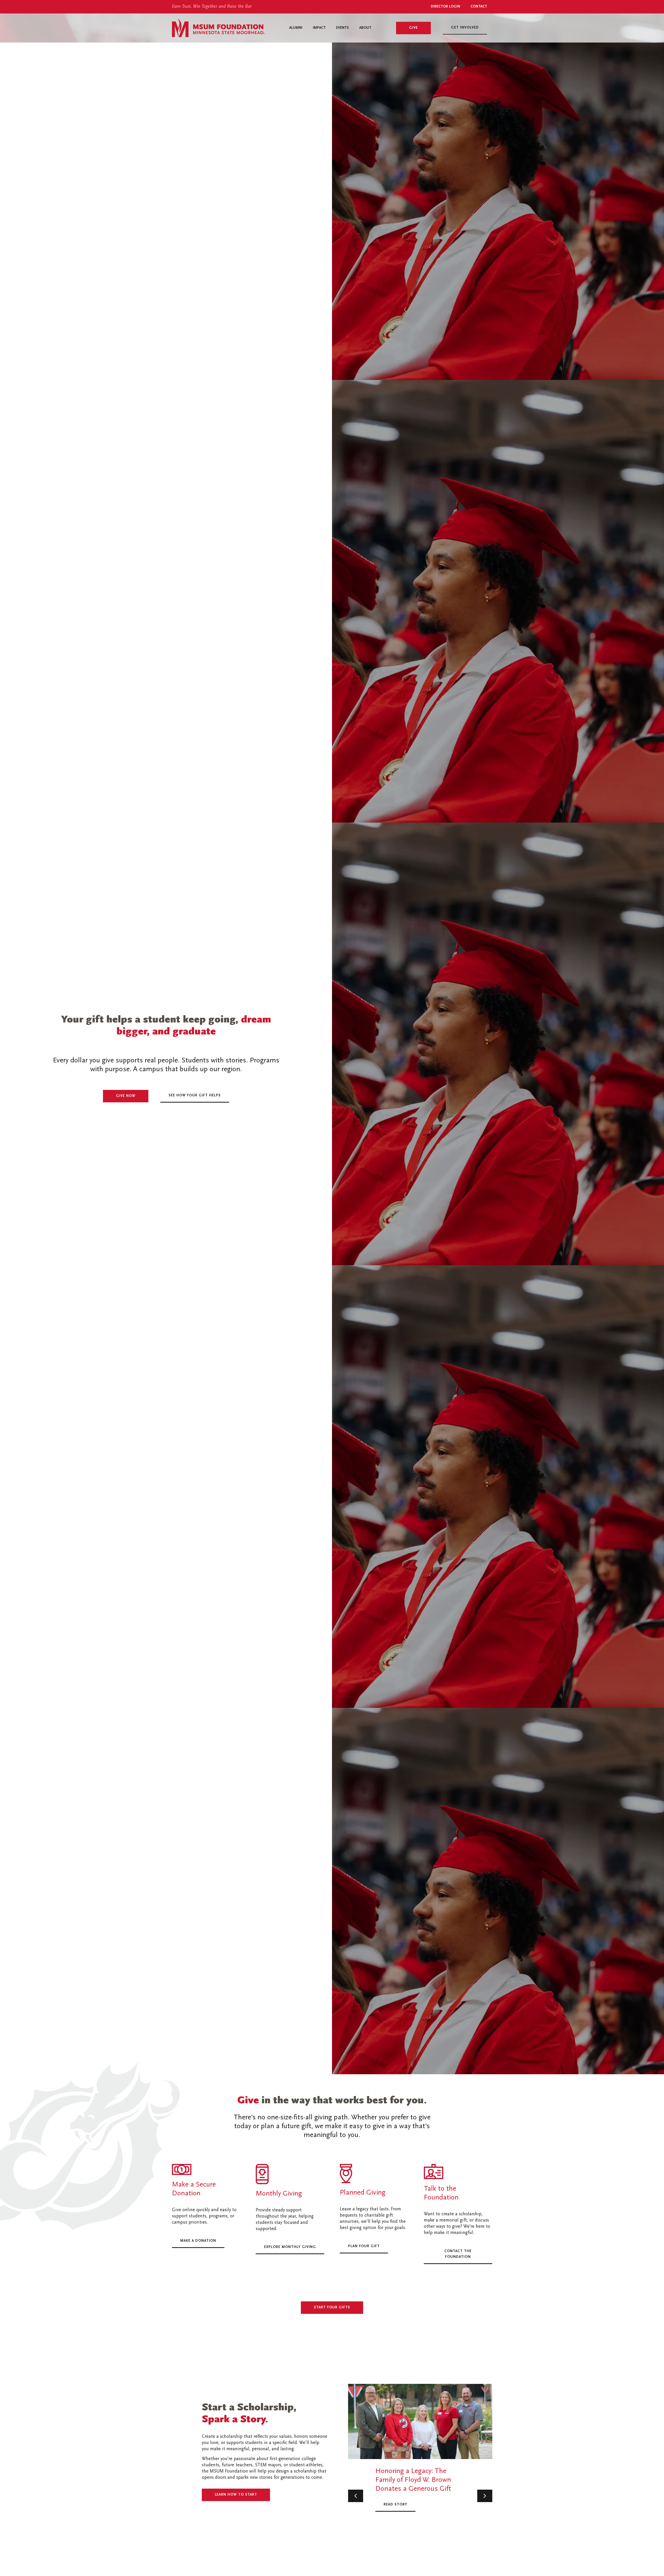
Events (343, 28)
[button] (356, 2496)
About (365, 28)
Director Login (445, 7)
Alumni (296, 28)
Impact (319, 28)
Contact (479, 7)
